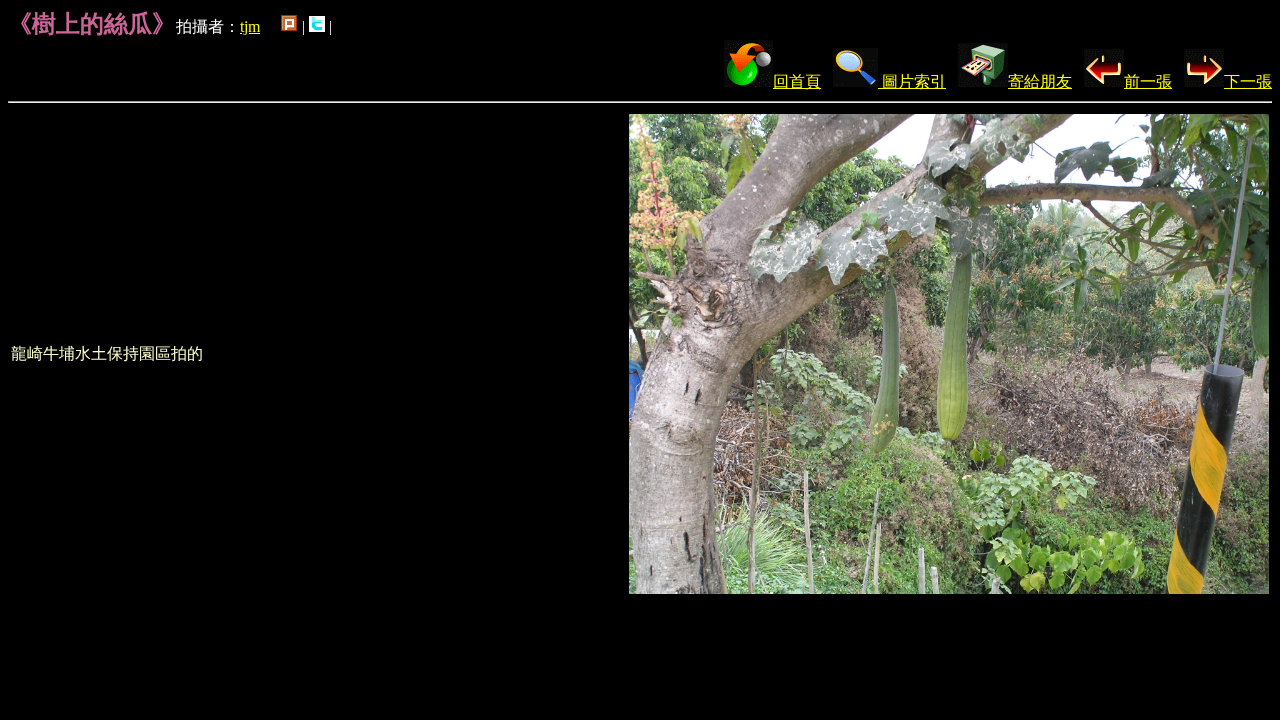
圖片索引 (912, 81)
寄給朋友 (1040, 81)
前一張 (1148, 81)
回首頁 (797, 81)
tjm (250, 26)
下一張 (1248, 81)
